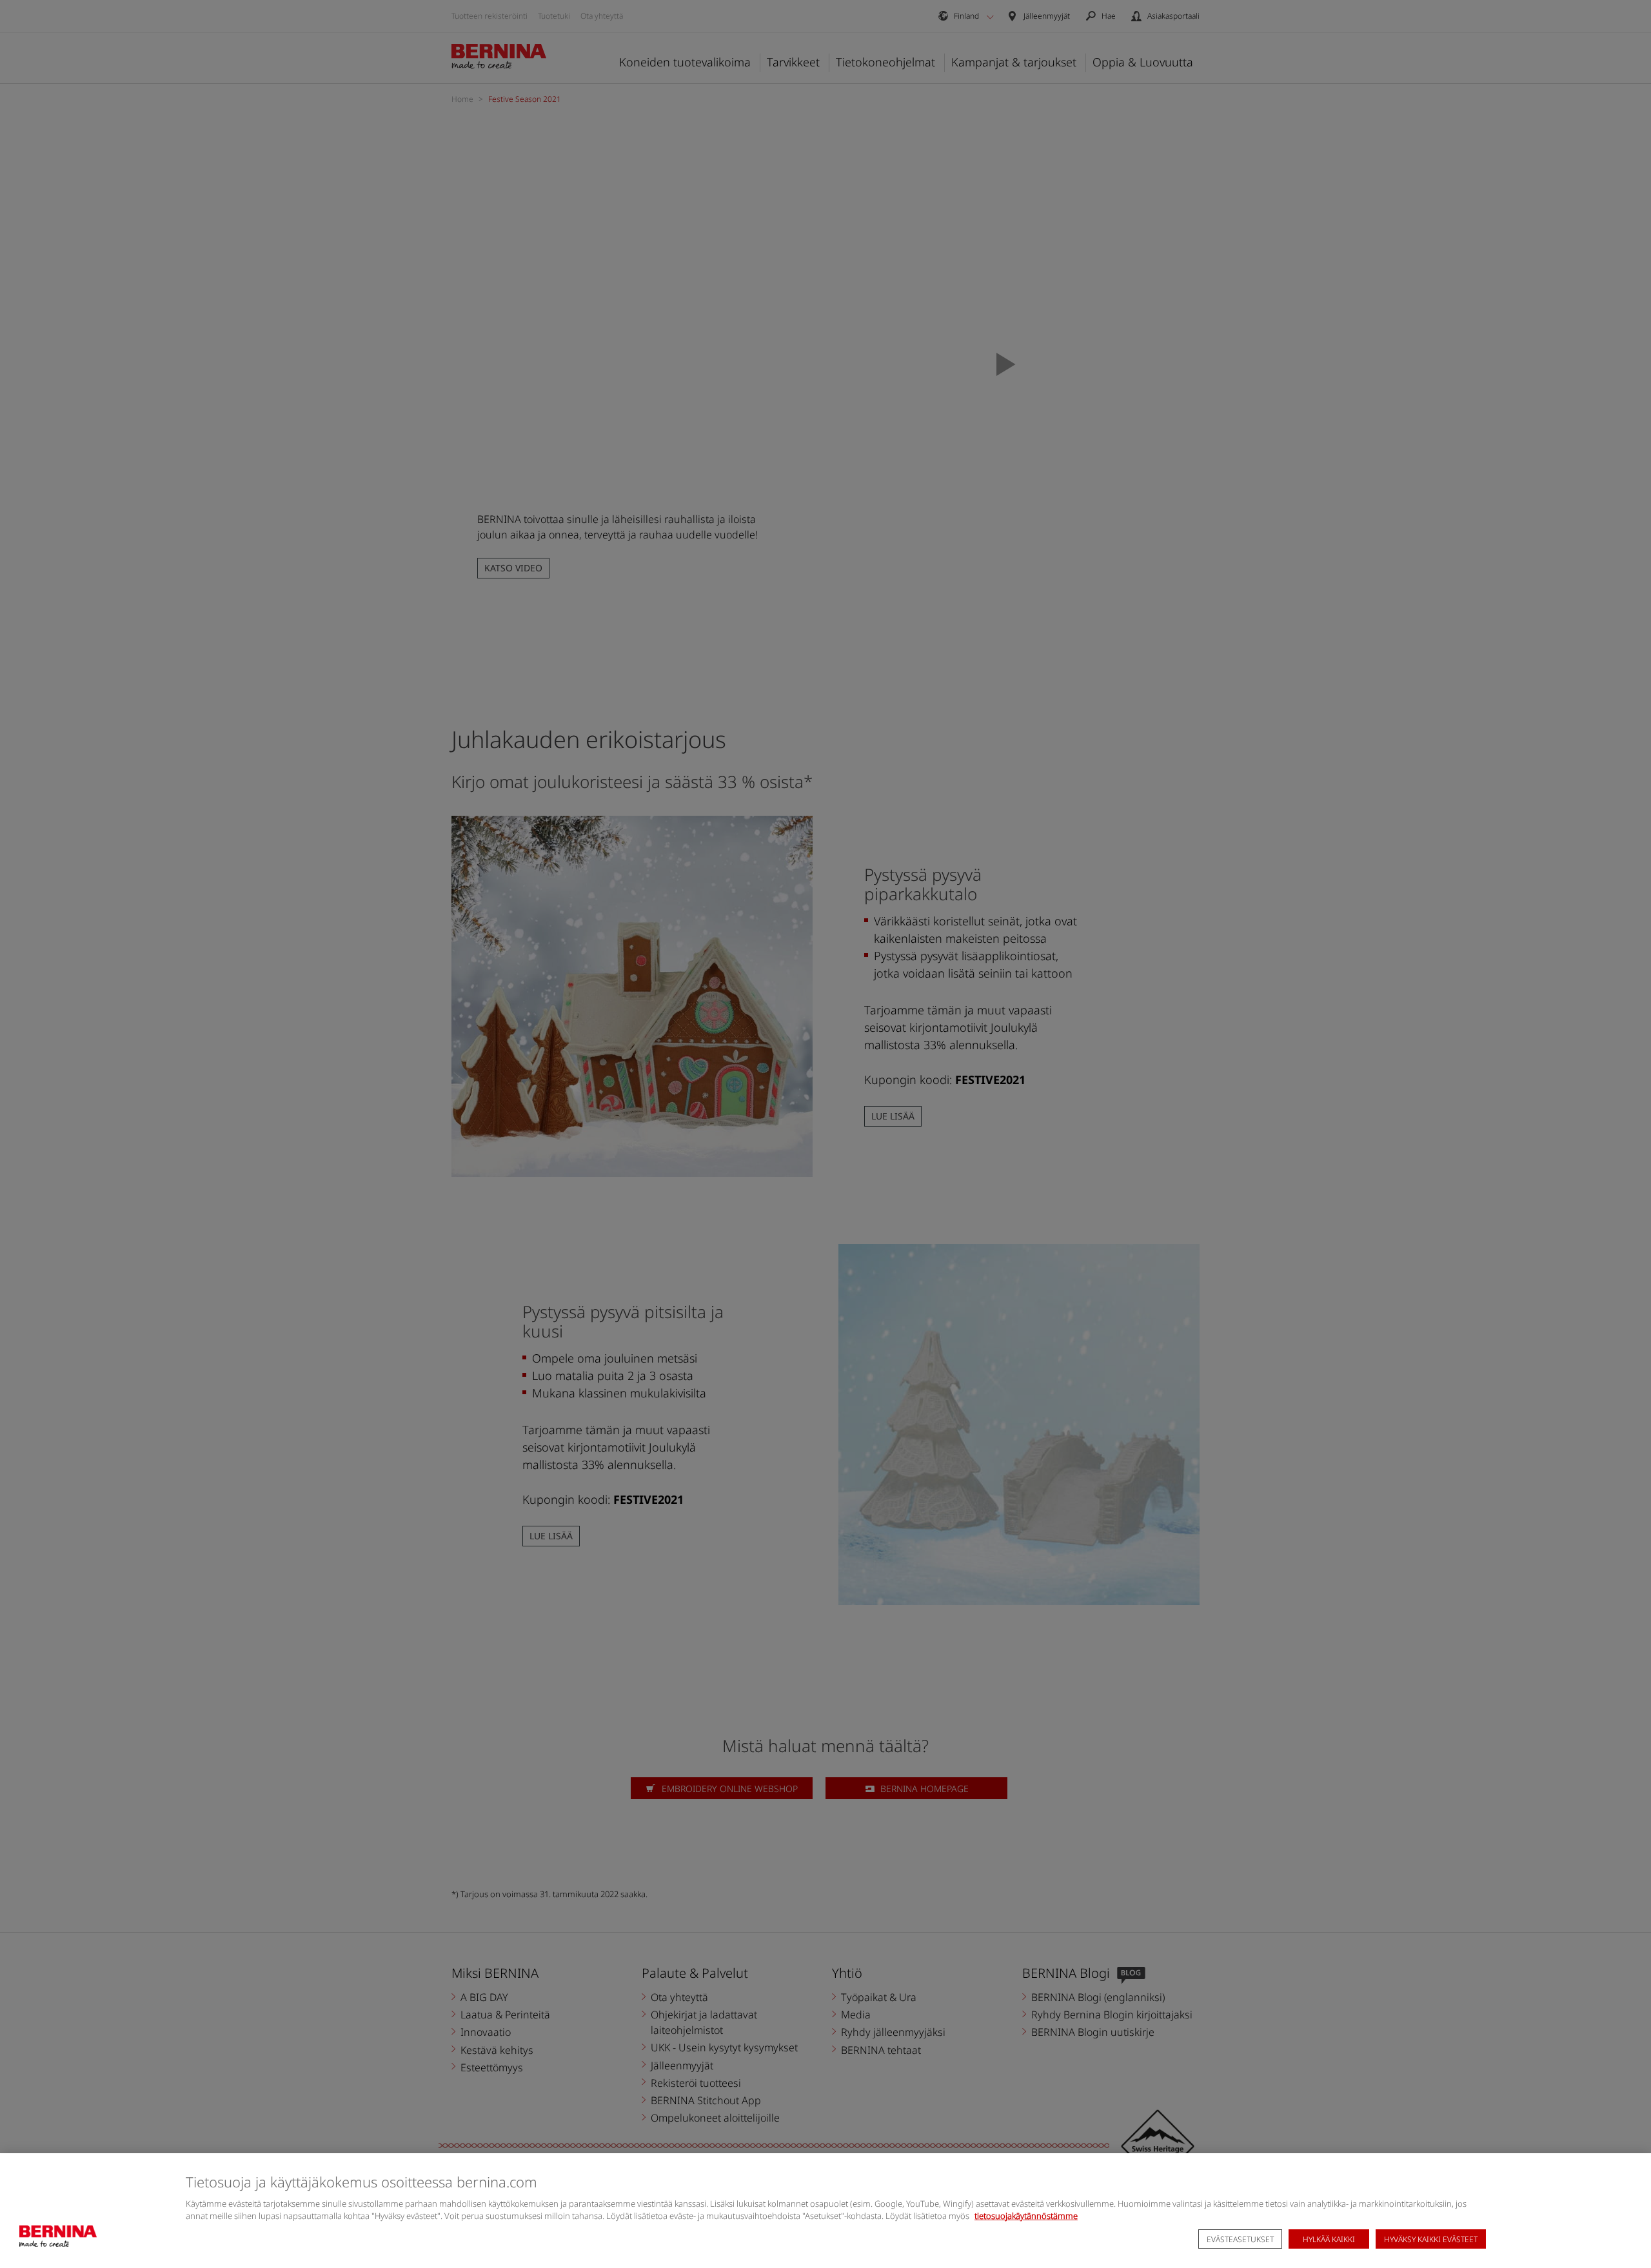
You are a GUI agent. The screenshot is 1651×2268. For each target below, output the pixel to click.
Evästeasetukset (1240, 2239)
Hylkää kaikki (1329, 2239)
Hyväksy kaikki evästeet (1431, 2239)
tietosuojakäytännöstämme (1026, 2216)
